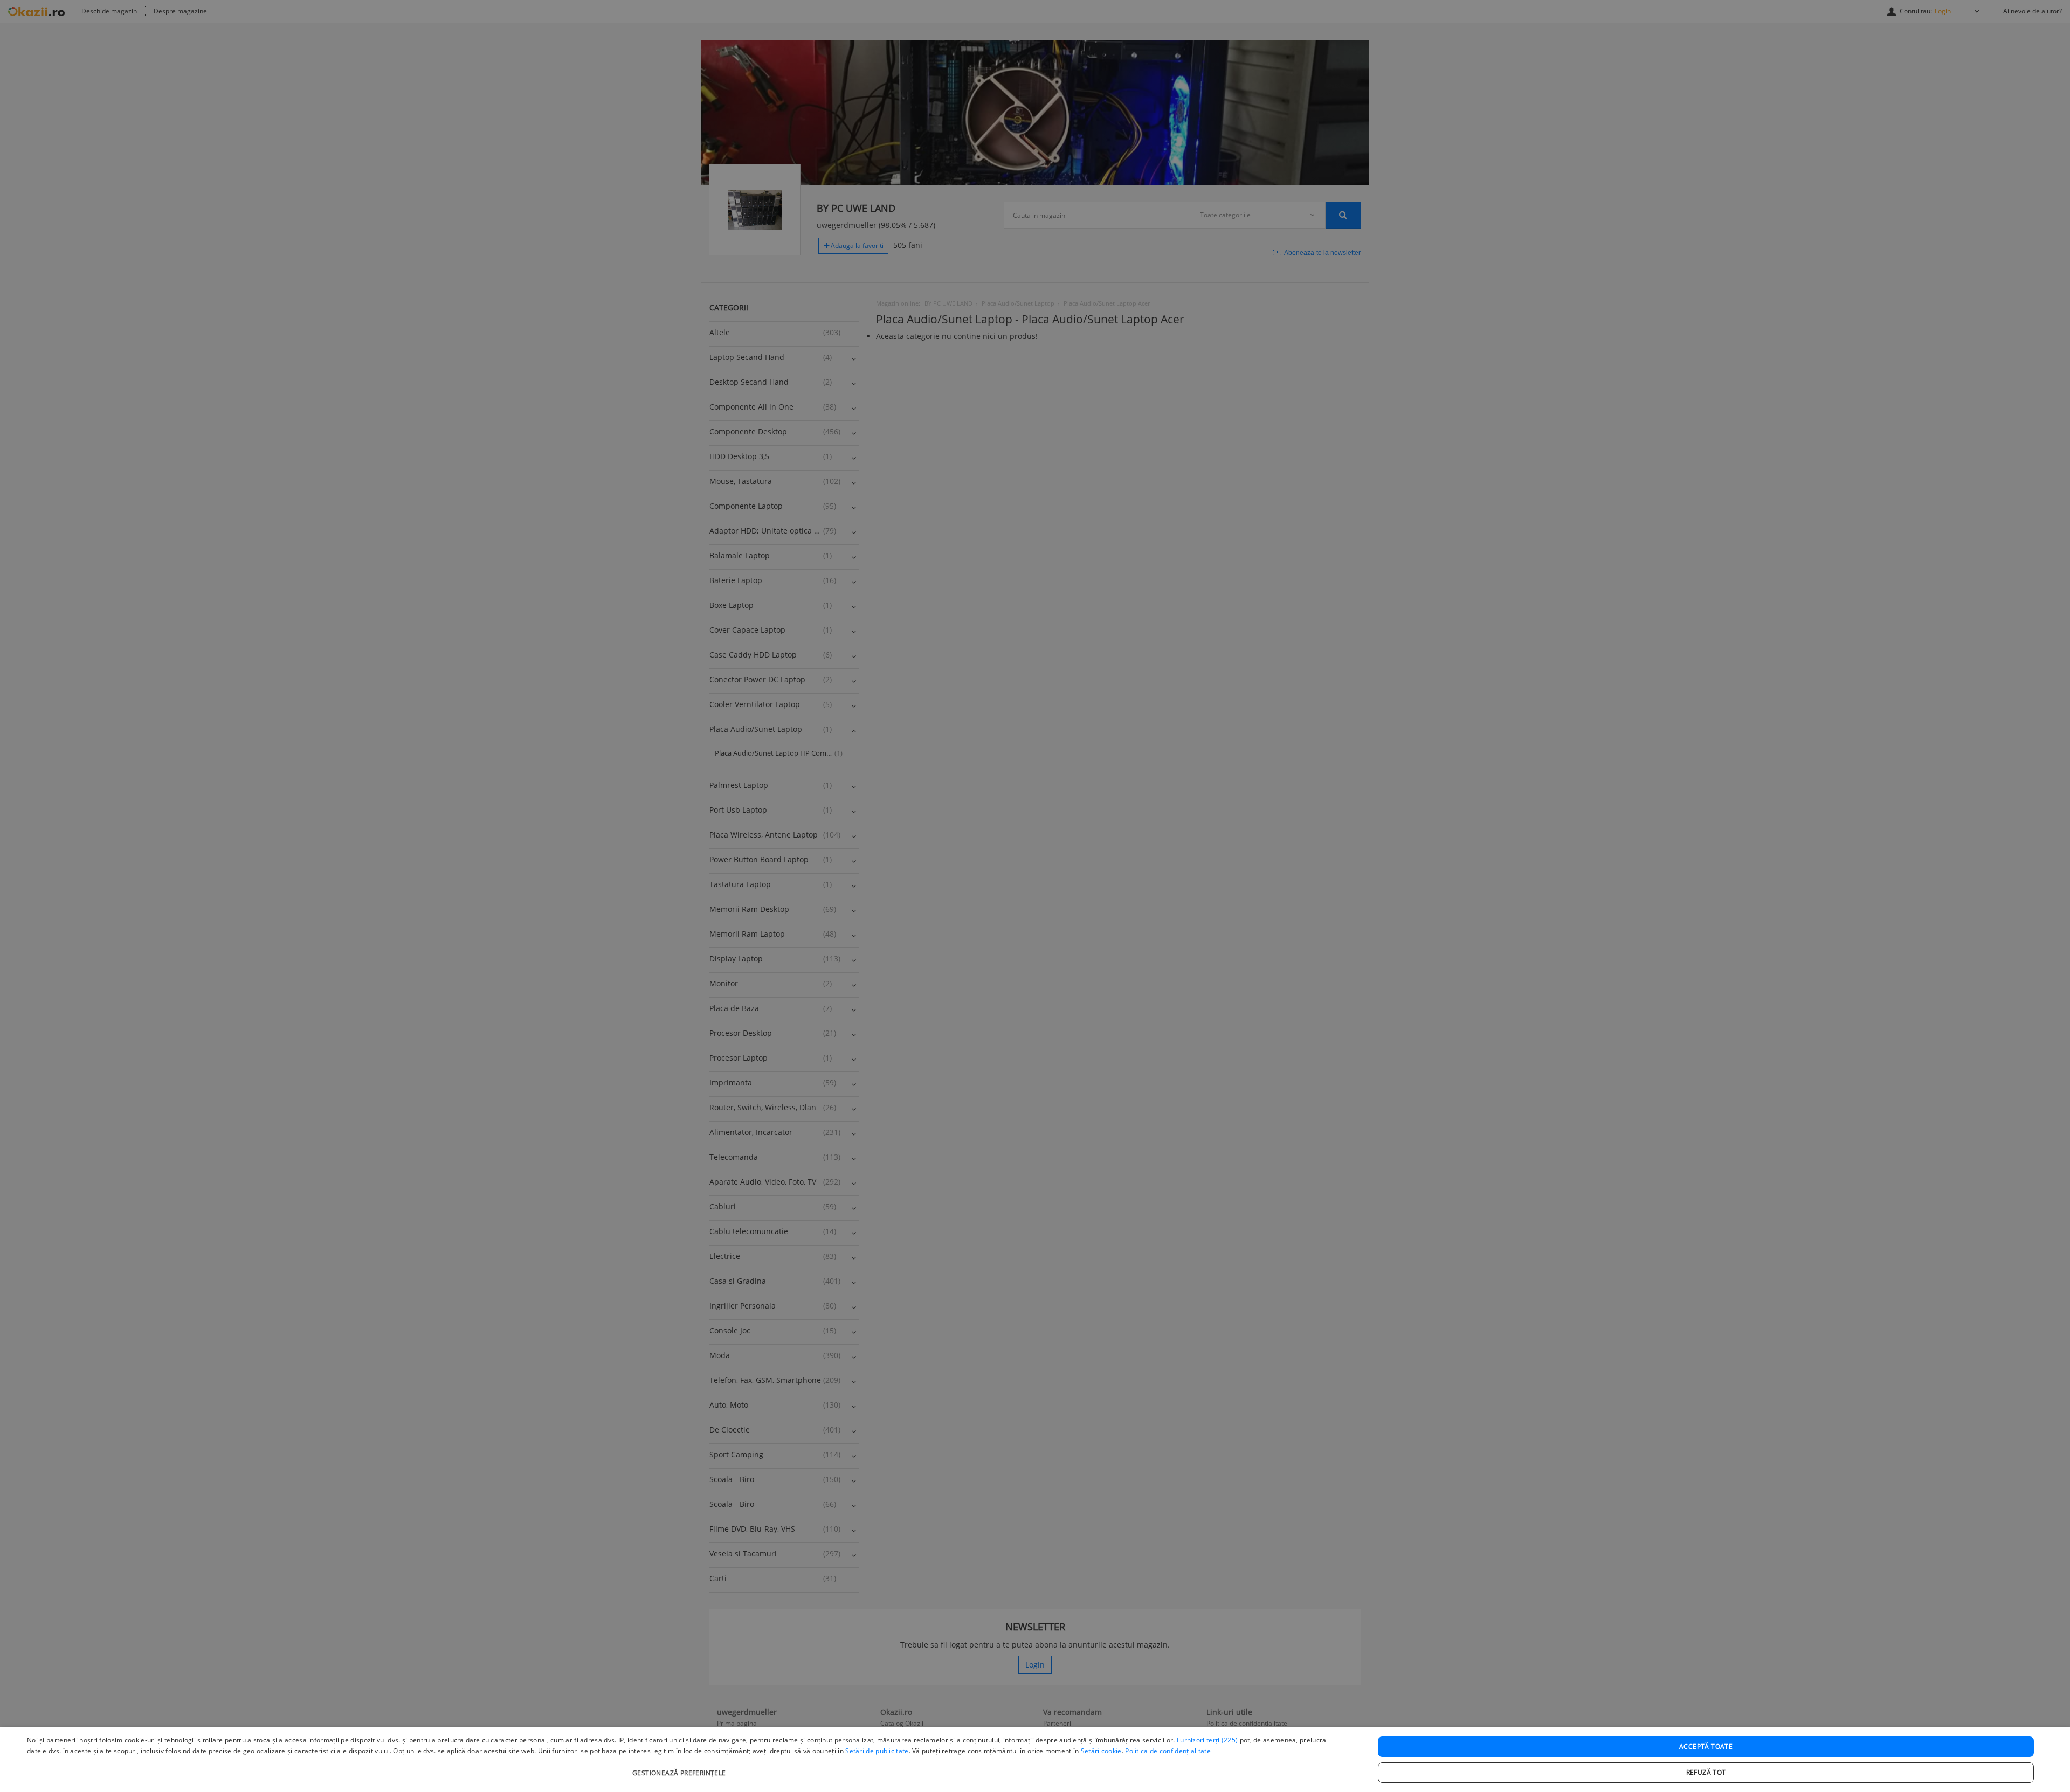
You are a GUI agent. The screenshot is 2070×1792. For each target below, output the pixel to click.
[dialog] (1035, 1760)
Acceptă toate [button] (1706, 1746)
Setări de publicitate (877, 1751)
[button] (681, 1767)
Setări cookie (1101, 1751)
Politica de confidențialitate (1168, 1751)
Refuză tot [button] (1706, 1772)
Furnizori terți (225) (1207, 1740)
